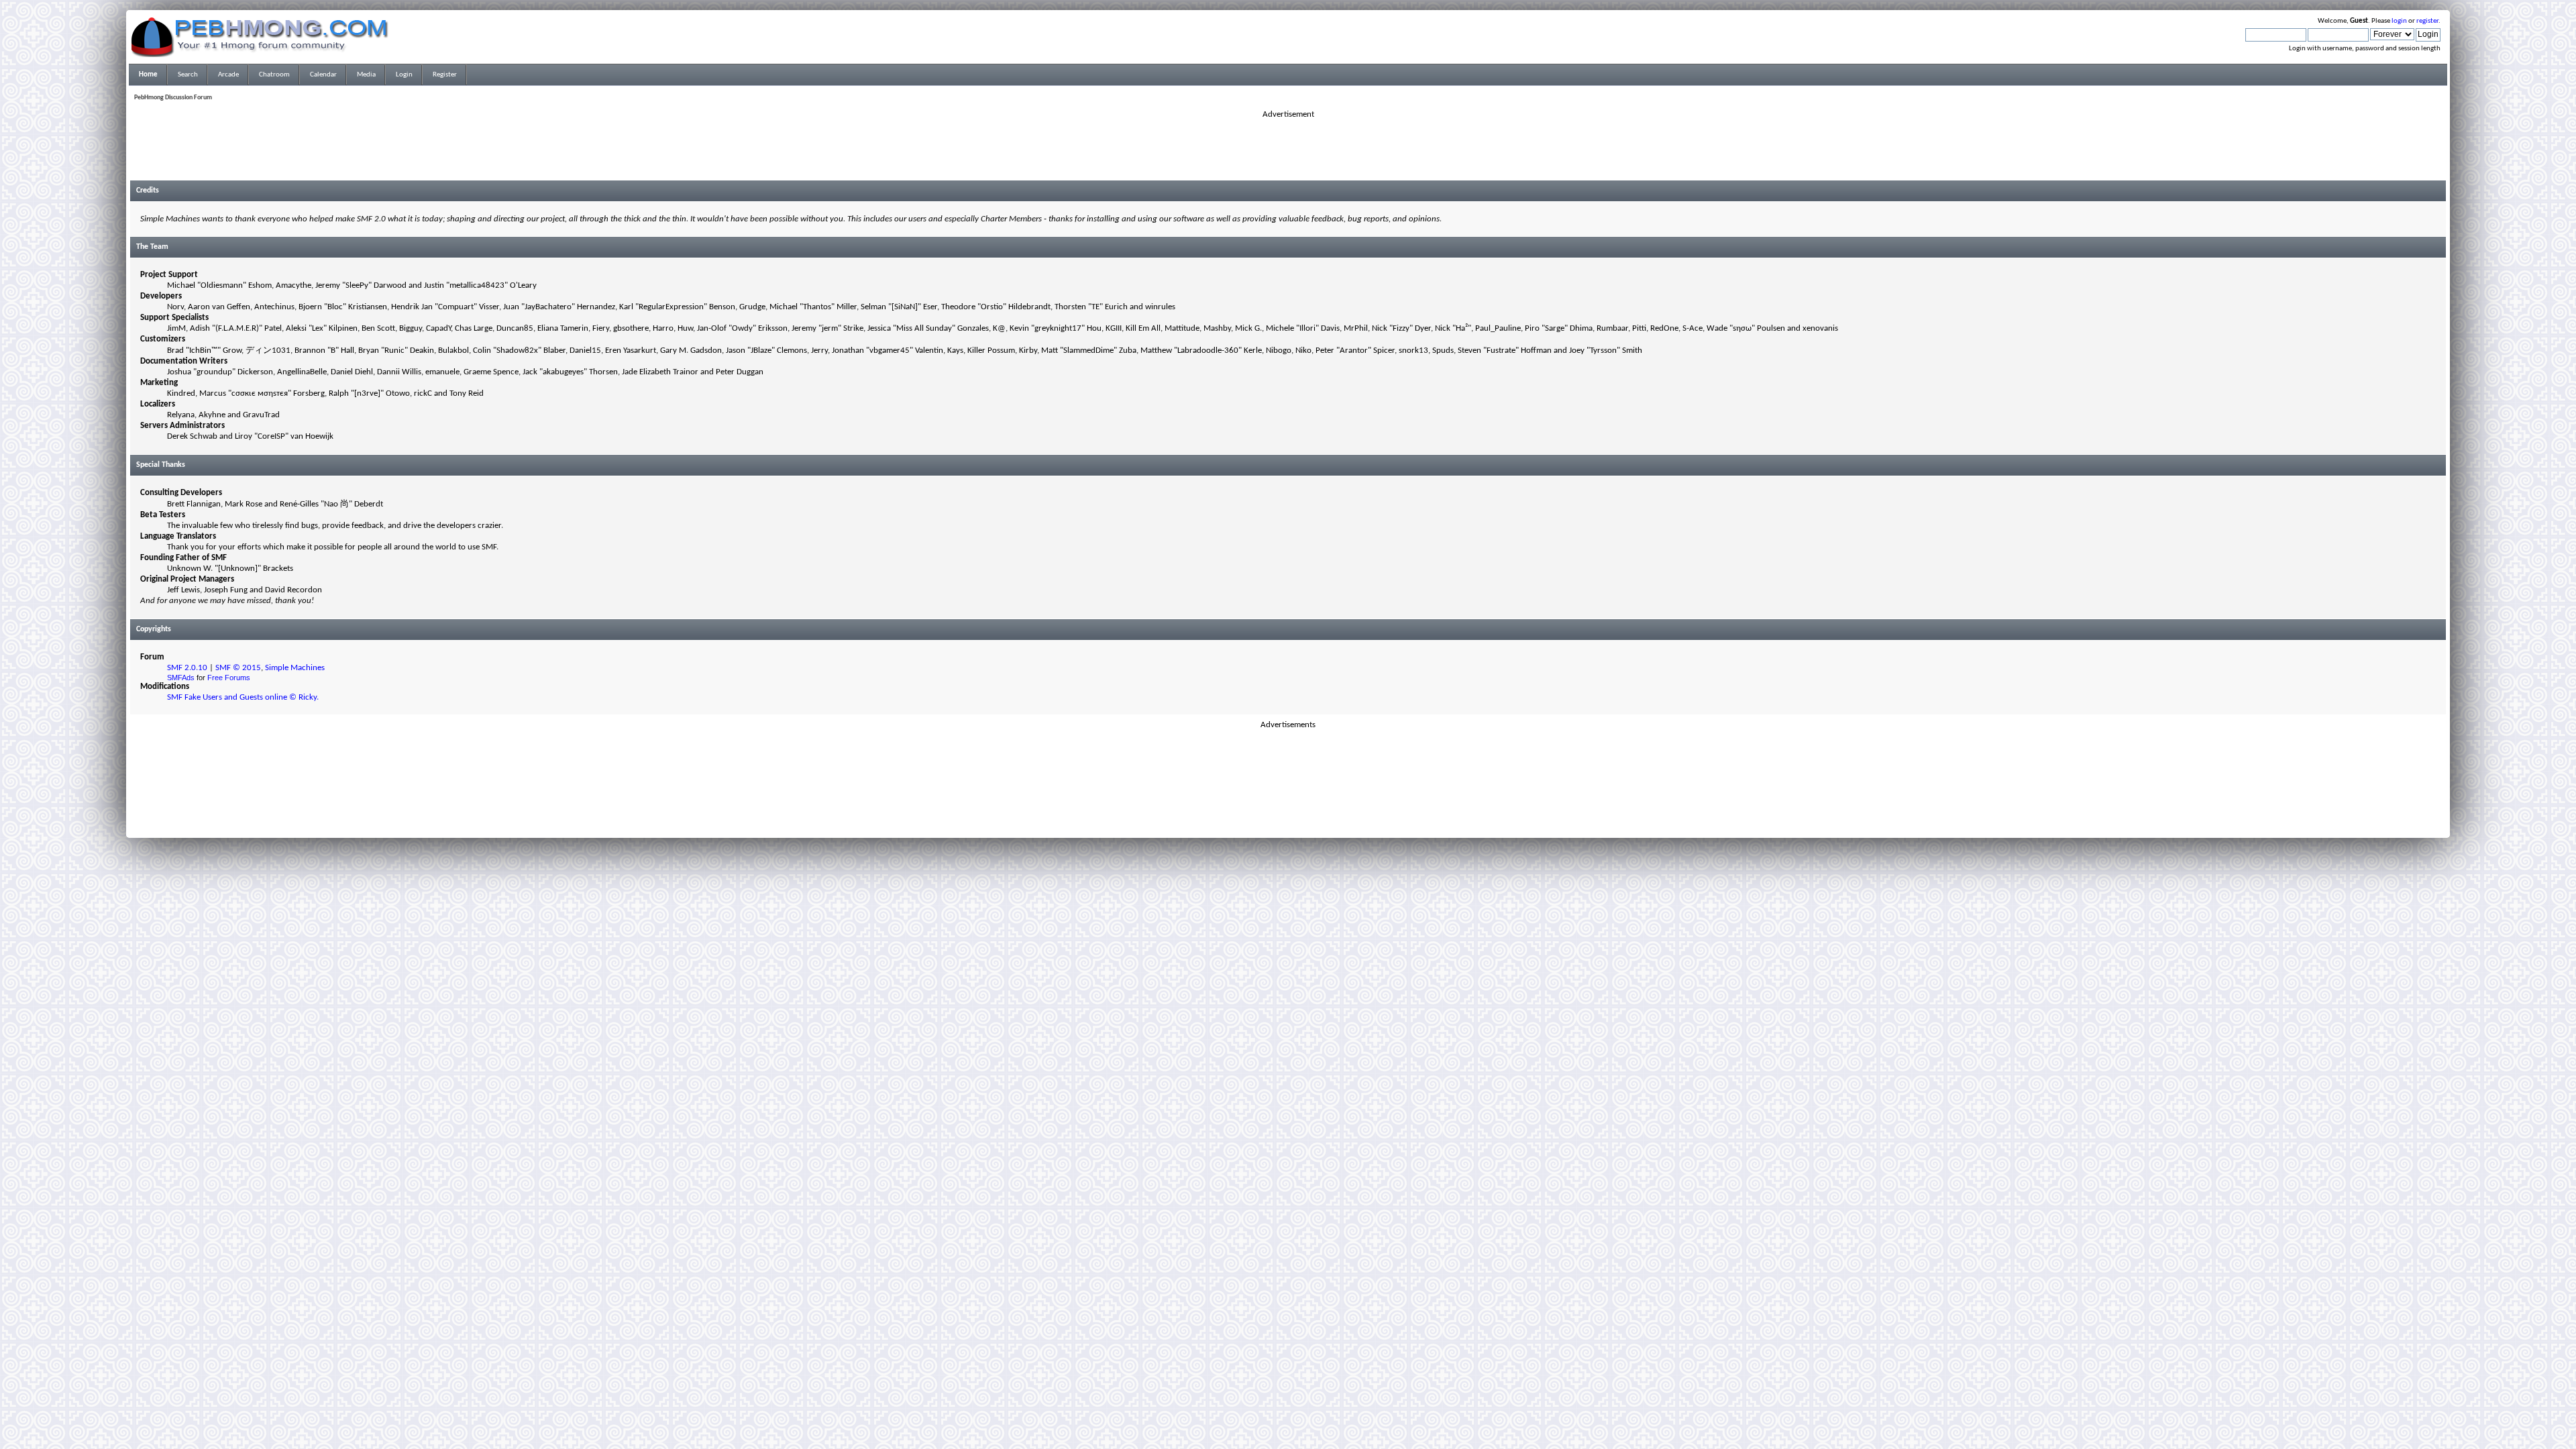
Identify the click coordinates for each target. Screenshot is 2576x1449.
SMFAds (181, 678)
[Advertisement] (1288, 150)
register (2427, 21)
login (2399, 21)
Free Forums (229, 678)
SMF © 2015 (238, 668)
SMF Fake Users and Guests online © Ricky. (243, 697)
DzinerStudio (1305, 824)
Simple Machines (295, 668)
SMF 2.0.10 (187, 668)
